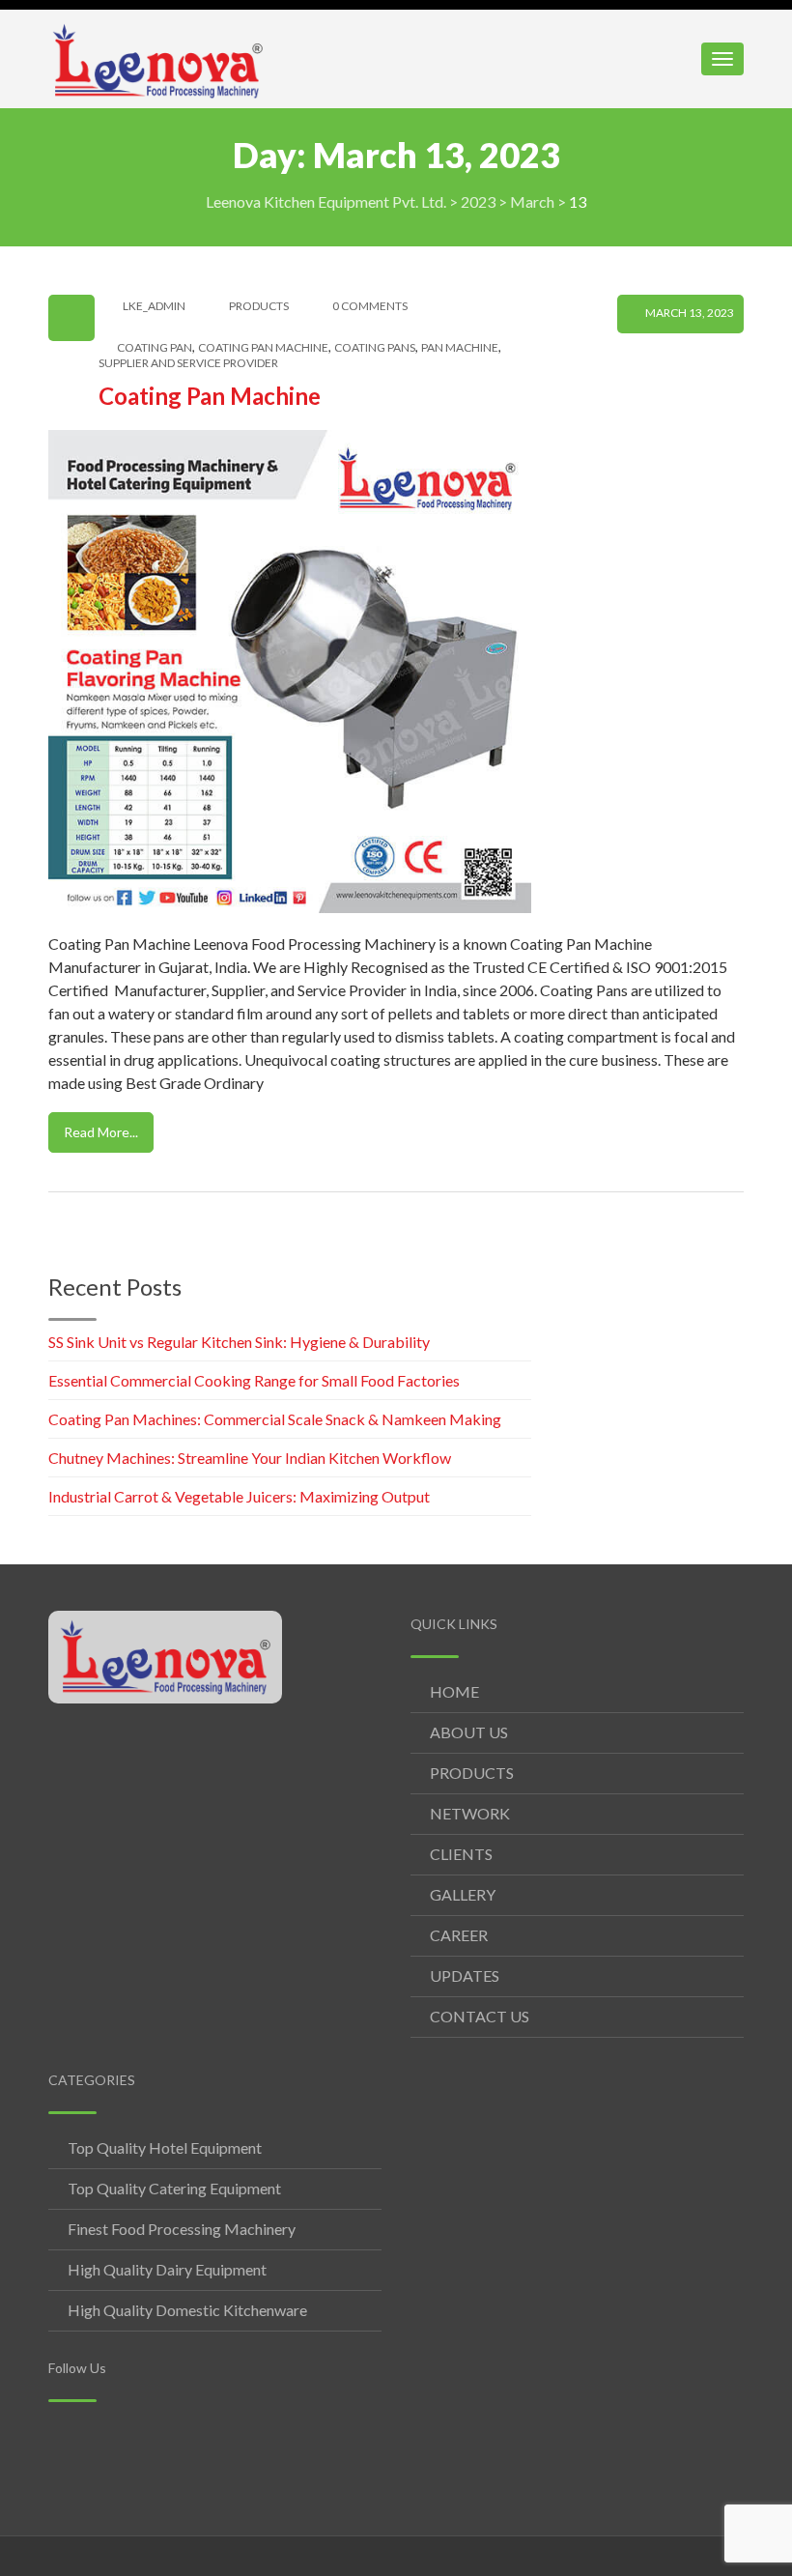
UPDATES (465, 1975)
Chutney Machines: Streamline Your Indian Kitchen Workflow (250, 1458)
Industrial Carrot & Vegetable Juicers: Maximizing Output (239, 1496)
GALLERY (463, 1894)
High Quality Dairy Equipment (167, 2269)
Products (259, 306)
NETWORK (470, 1813)
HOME (454, 1691)
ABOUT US (469, 1732)
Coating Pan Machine (210, 396)
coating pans (375, 348)
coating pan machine (263, 348)
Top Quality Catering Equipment (174, 2188)
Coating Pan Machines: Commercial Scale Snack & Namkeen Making (275, 1419)
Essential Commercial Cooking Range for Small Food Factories (254, 1380)
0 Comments (370, 306)
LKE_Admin (154, 306)
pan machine (460, 348)
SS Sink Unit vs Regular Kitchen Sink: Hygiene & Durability (239, 1342)
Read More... (101, 1132)
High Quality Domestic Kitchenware (187, 2310)
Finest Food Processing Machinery (182, 2229)
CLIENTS (461, 1854)
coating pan (155, 348)
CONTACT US (480, 2016)
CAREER (459, 1935)
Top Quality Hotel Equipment (165, 2147)
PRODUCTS (472, 1773)
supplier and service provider (188, 363)
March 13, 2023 (690, 313)
